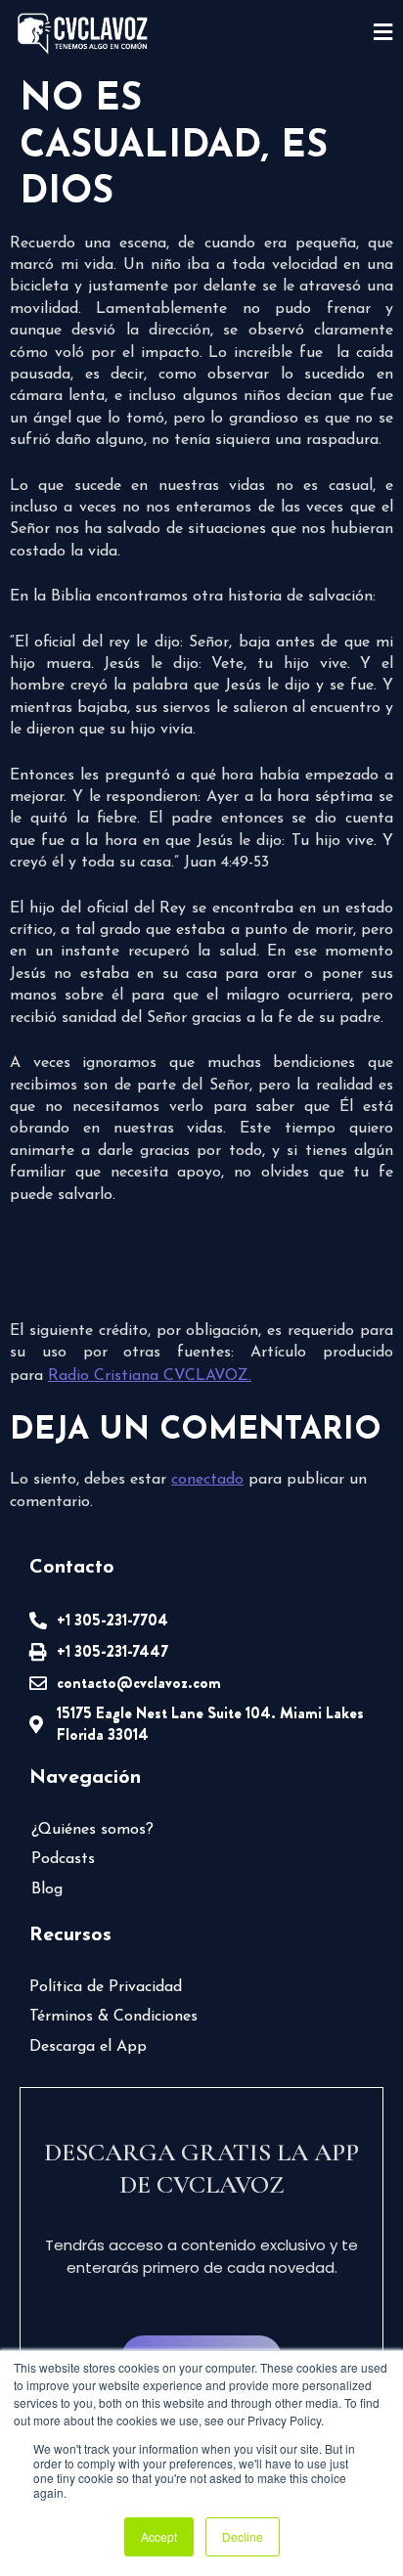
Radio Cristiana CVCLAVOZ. (150, 1376)
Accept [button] (159, 2536)
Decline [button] (243, 2536)
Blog (47, 1889)
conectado (207, 1480)
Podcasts (63, 1859)
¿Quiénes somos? (92, 1830)
